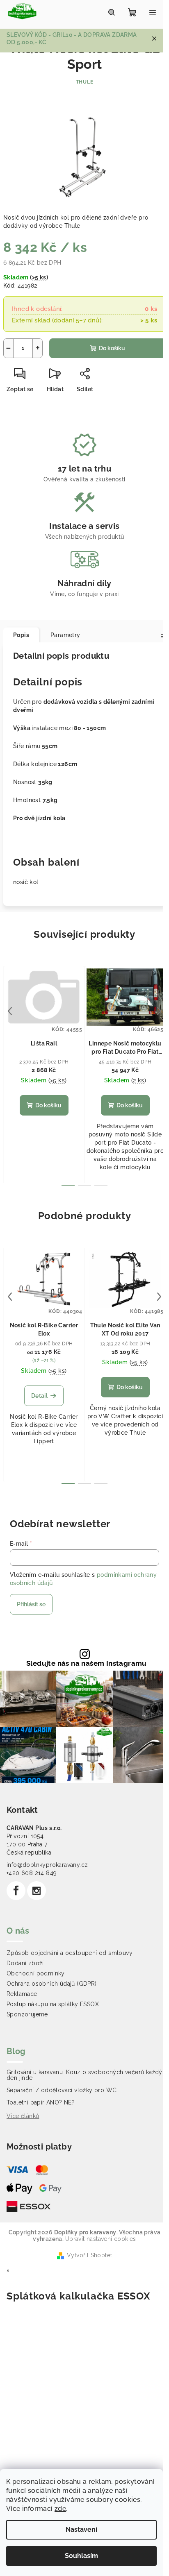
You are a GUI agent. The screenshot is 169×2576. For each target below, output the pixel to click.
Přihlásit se (31, 1604)
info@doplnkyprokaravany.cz (47, 1865)
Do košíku (112, 348)
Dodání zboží (25, 1963)
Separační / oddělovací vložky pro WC (62, 2090)
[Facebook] (16, 1891)
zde (60, 2509)
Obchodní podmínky (36, 1973)
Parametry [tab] (65, 635)
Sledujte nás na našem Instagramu (87, 1663)
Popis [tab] (21, 635)
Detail (39, 1396)
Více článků (23, 2116)
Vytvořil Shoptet (89, 2255)
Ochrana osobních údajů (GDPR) (52, 1984)
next (159, 1011)
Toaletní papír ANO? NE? (41, 2102)
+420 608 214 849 (32, 1873)
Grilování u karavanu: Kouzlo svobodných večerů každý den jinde (84, 2075)
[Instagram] (37, 1891)
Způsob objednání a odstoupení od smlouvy (70, 1953)
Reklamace (22, 1994)
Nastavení (81, 2530)
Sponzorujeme (27, 2014)
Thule (85, 82)
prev (10, 1011)
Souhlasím (81, 2556)
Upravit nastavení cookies (101, 2239)
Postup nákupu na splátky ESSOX (53, 2004)
